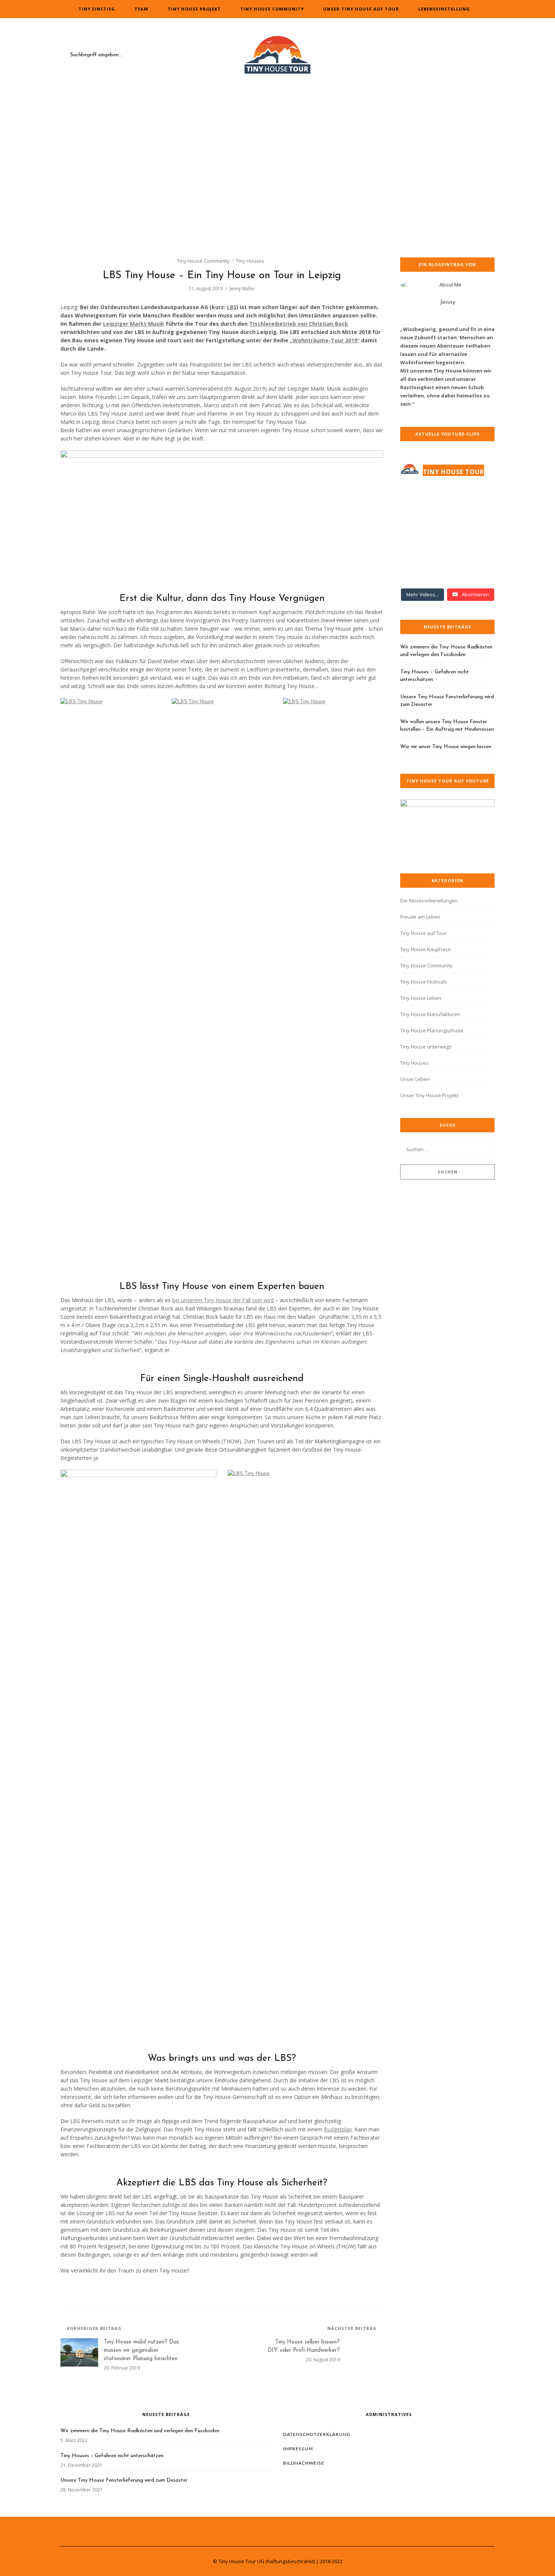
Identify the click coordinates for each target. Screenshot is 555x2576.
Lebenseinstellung (444, 9)
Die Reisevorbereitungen (429, 901)
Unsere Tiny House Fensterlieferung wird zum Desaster (447, 701)
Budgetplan (338, 2129)
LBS (232, 307)
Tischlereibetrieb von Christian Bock (299, 324)
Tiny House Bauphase (425, 949)
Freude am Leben (420, 917)
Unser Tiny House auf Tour (361, 9)
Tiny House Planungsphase (432, 1030)
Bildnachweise (304, 2463)
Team (141, 9)
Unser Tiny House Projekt (429, 1095)
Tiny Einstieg (97, 9)
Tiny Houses (250, 261)
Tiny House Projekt (194, 9)
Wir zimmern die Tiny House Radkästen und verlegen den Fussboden (446, 651)
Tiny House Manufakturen (430, 1014)
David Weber (337, 620)
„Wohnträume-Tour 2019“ (325, 340)
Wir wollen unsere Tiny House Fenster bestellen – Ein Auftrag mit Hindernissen (447, 726)
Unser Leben (415, 1079)
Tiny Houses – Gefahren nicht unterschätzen (435, 676)
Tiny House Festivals (424, 982)
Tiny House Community (272, 9)
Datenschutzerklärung (317, 2434)
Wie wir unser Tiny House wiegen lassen (446, 747)
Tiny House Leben (421, 998)
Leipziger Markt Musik (134, 324)
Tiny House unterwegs (426, 1047)
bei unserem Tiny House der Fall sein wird (223, 1300)
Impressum (298, 2449)
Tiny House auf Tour (423, 933)
